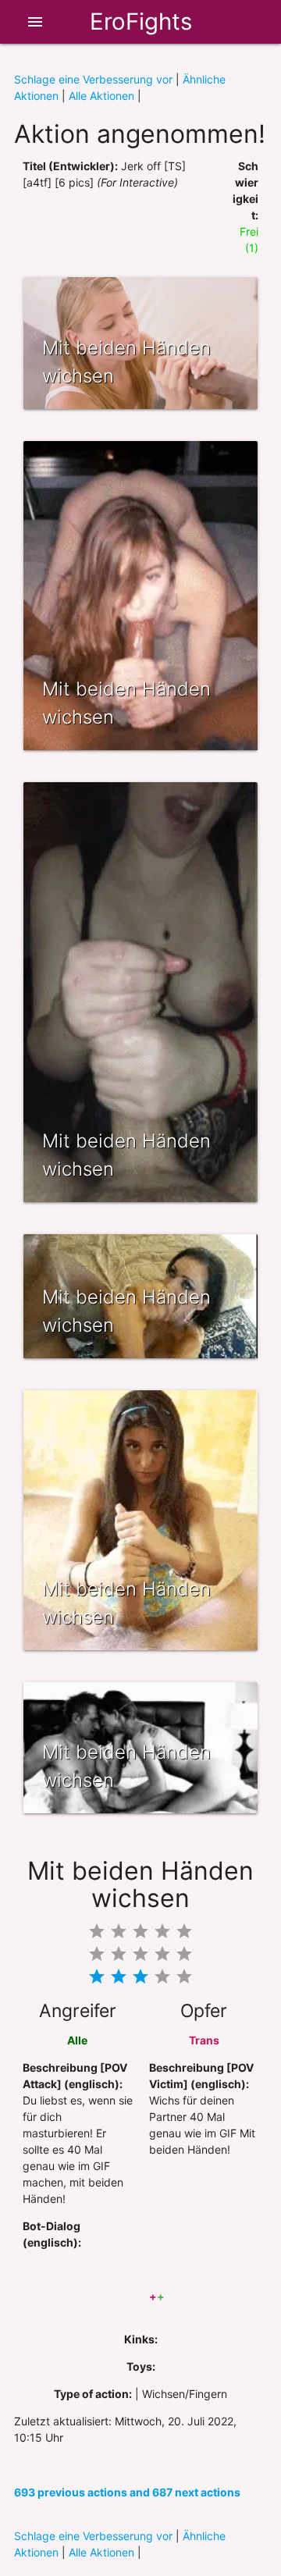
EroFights (141, 21)
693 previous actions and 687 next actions (127, 2492)
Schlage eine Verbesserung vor (93, 79)
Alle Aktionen (101, 96)
